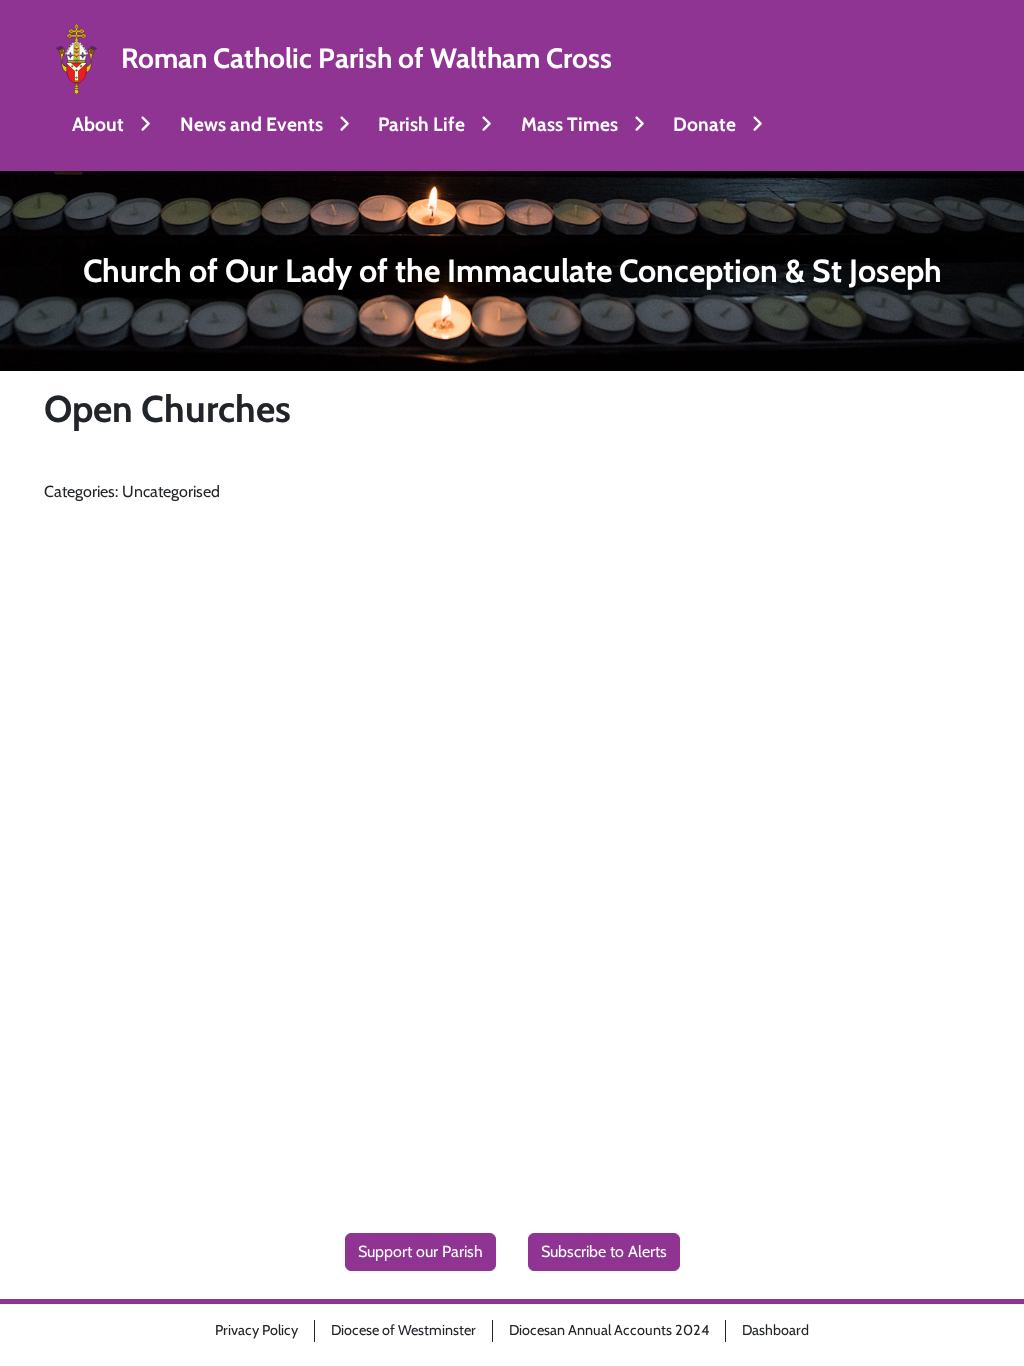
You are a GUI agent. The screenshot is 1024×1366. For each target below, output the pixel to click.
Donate (704, 124)
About (98, 124)
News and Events (251, 124)
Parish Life (421, 124)
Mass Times (569, 124)
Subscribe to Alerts (604, 1251)
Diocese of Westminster (403, 1330)
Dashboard (775, 1330)
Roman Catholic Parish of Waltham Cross (366, 58)
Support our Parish (420, 1251)
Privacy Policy (256, 1330)
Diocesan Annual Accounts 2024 (609, 1330)
